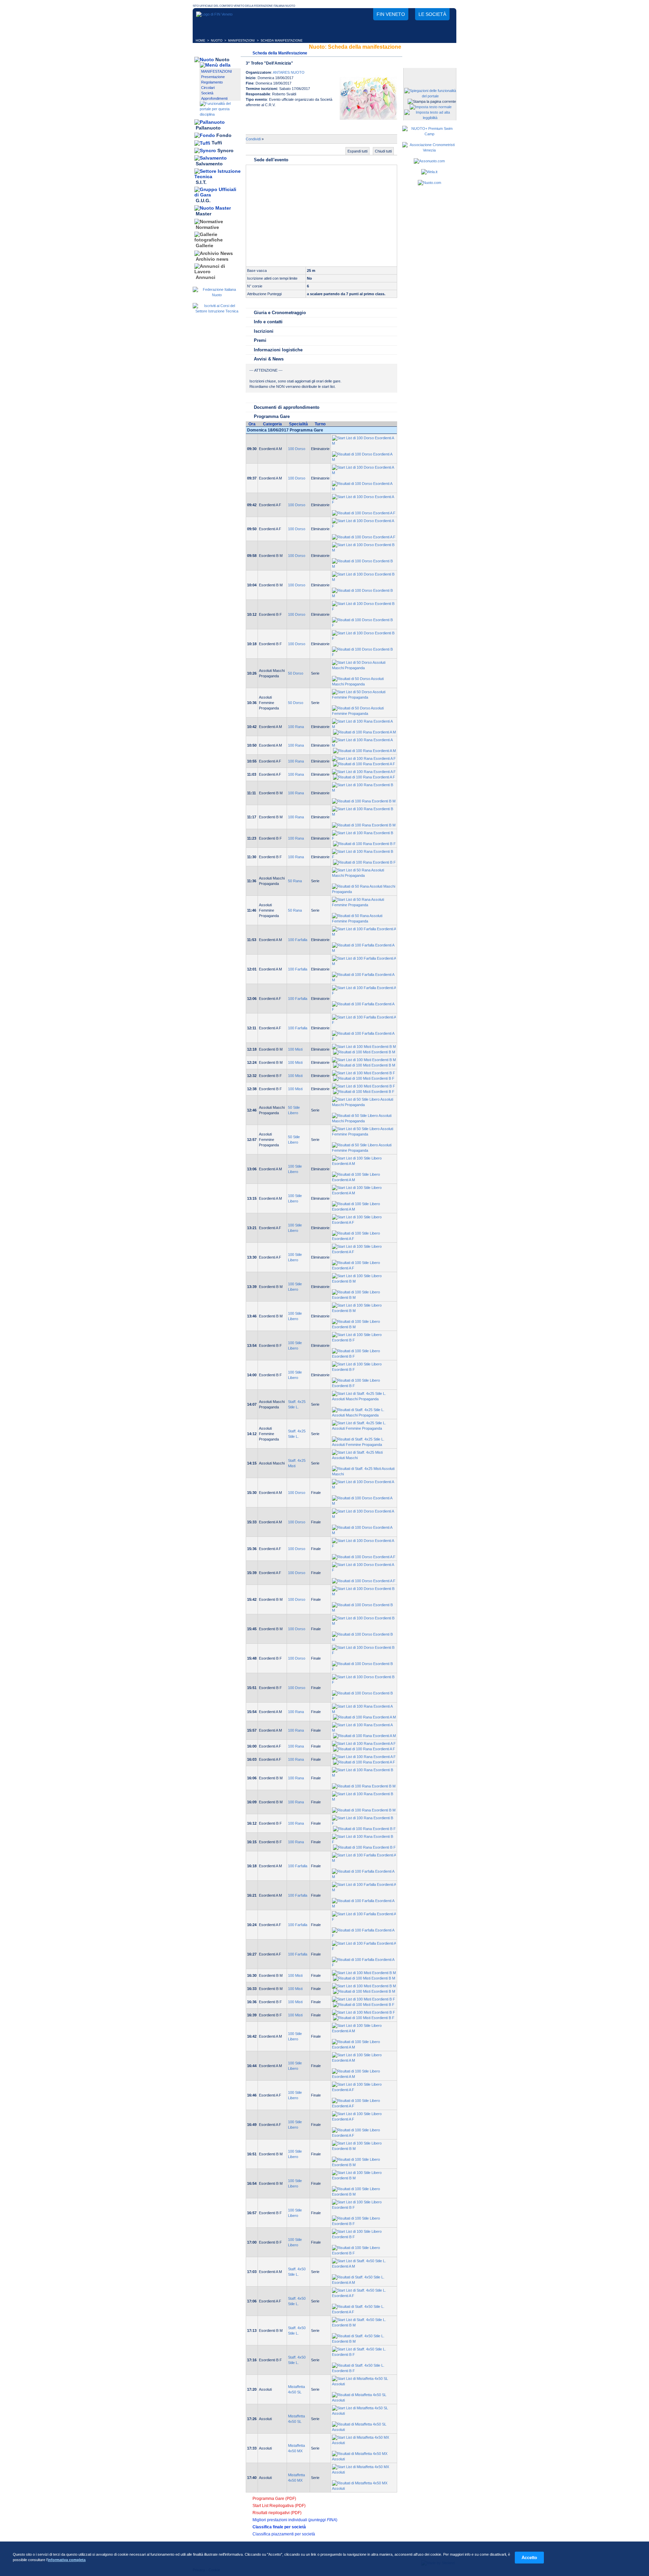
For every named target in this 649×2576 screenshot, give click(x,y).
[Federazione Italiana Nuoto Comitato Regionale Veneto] (214, 14)
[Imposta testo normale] (431, 107)
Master (203, 214)
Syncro (225, 150)
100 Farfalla (298, 940)
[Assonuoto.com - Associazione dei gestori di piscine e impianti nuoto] (429, 161)
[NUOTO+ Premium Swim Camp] (429, 134)
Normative (207, 227)
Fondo (224, 135)
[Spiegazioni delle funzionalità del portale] (430, 96)
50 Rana (295, 881)
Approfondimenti (214, 98)
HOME (200, 41)
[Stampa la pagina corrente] (432, 101)
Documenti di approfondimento (287, 407)
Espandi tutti (357, 151)
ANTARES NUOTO (289, 72)
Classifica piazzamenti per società (284, 2534)
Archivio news (212, 259)
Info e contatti (268, 322)
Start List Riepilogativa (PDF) (279, 2506)
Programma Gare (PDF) (274, 2499)
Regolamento (212, 82)
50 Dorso (296, 673)
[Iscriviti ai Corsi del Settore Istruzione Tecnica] (217, 311)
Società (207, 93)
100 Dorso (297, 449)
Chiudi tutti (383, 151)
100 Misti (295, 1049)
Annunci (206, 277)
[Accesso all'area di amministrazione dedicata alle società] (429, 74)
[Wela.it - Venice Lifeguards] (429, 172)
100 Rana (296, 727)
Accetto (529, 2558)
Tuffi (217, 143)
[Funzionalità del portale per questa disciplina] (220, 114)
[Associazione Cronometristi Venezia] (429, 150)
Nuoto (222, 60)
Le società (432, 14)
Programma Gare (272, 416)
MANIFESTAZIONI (242, 41)
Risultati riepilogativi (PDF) (277, 2513)
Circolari (208, 88)
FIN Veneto (391, 14)
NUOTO (217, 41)
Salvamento (209, 164)
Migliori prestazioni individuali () (295, 2520)
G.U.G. (203, 201)
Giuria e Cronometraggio (280, 313)
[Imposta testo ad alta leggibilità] (430, 118)
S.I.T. (201, 182)
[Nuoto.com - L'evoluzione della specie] (429, 183)
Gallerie (205, 246)
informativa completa (67, 2560)
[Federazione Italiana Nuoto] (217, 295)
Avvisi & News (269, 359)
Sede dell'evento (271, 160)
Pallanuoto (208, 128)
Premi (260, 340)
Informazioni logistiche (278, 350)
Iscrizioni (264, 331)
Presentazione (213, 77)
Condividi (253, 139)
